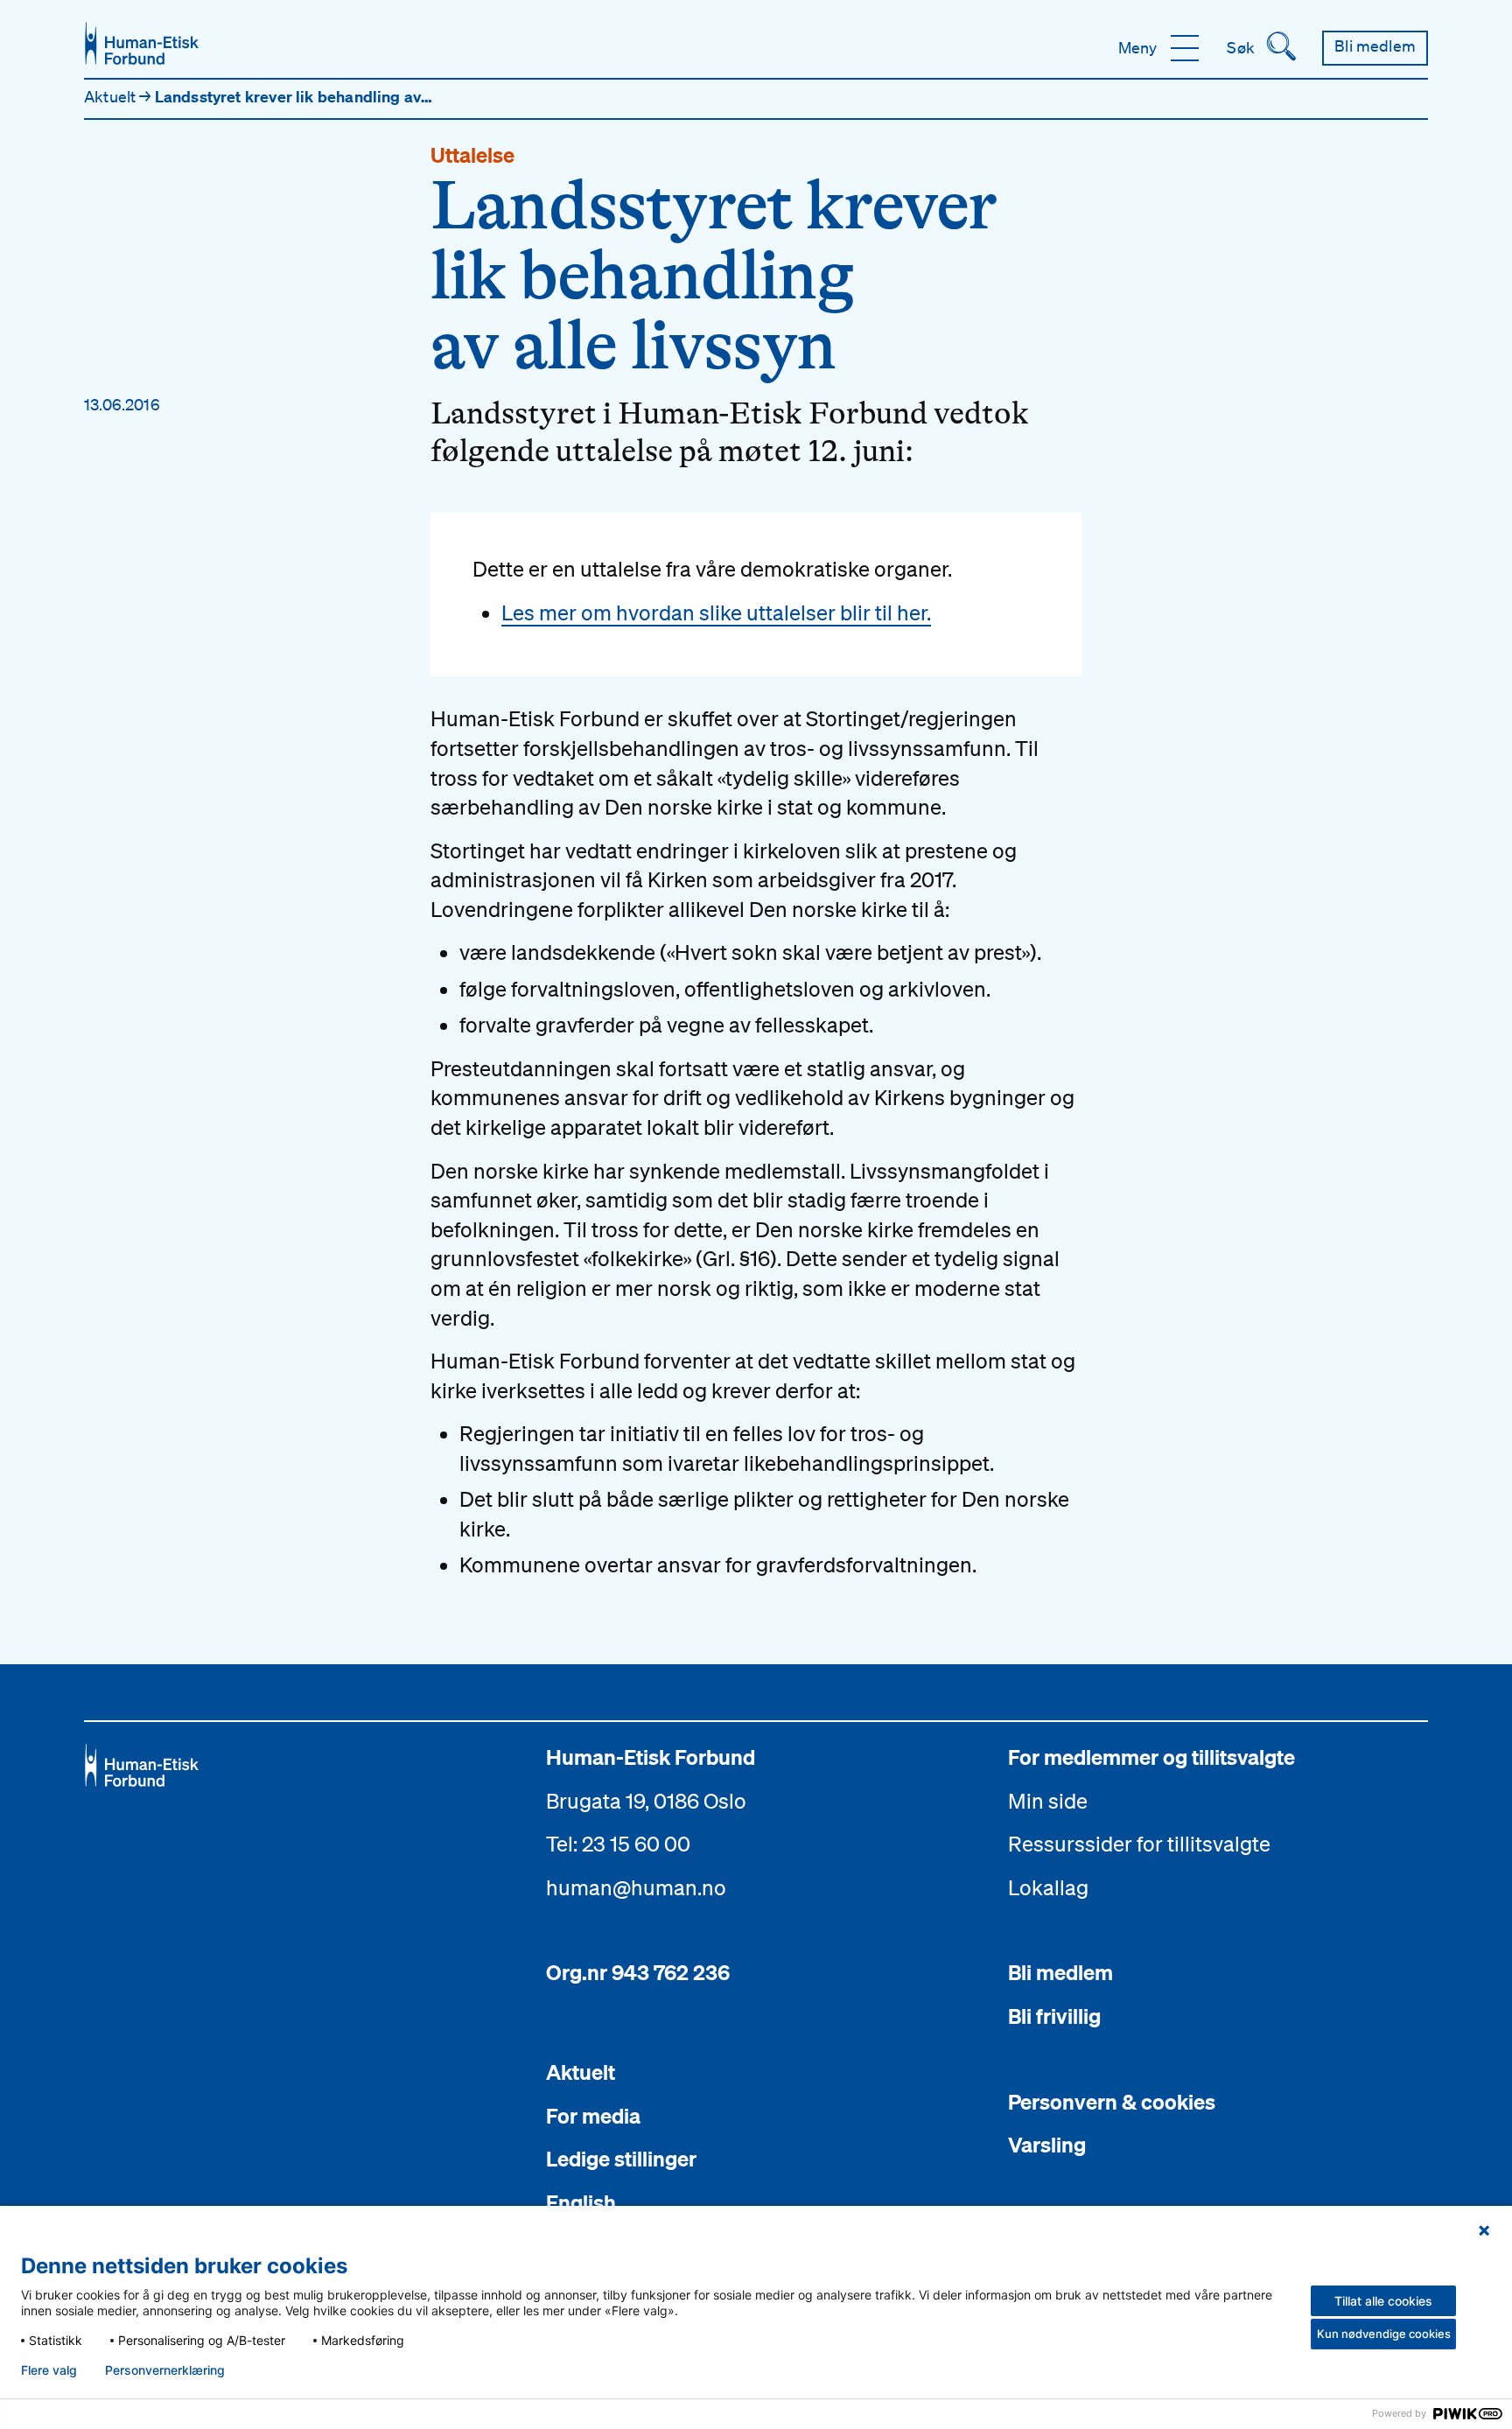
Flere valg (49, 2370)
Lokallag (1048, 1887)
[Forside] (142, 43)
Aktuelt (112, 96)
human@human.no (636, 1887)
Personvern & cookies (1112, 2102)
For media (593, 2116)
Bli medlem (1060, 1972)
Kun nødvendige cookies (1384, 2334)
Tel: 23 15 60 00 (618, 1844)
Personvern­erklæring (165, 2370)
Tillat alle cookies (1383, 2301)
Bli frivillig (1054, 2016)
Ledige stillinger (621, 2159)
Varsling (1047, 2145)
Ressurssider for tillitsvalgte (1139, 1844)
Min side (1048, 1801)
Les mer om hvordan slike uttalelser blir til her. (716, 612)
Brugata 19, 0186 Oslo (646, 1801)
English (581, 2202)
